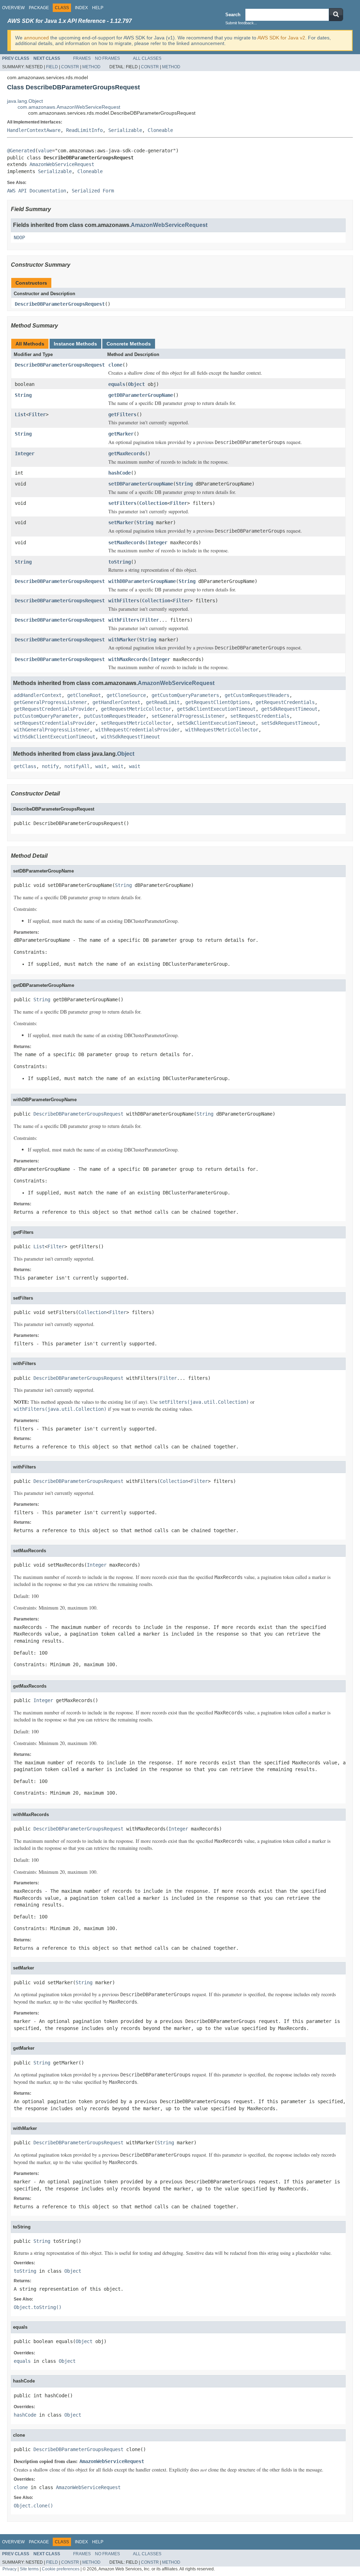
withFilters (124, 601)
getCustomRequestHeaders (257, 695)
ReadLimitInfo (84, 130)
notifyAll (77, 766)
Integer (25, 453)
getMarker (121, 434)
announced (36, 38)
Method (91, 67)
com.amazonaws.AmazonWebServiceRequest (69, 107)
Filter (37, 414)
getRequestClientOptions (218, 702)
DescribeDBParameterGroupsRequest (60, 304)
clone (115, 365)
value (45, 151)
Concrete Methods (129, 344)
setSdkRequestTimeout (289, 723)
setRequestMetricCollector (136, 723)
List (20, 414)
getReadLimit (163, 702)
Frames (82, 58)
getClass (25, 766)
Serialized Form (93, 191)
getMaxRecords (127, 453)
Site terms (29, 2569)
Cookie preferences (61, 2569)
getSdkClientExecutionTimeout (216, 709)
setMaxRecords (127, 543)
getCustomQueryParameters (185, 695)
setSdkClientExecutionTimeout (216, 723)
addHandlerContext (38, 695)
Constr (70, 67)
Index (81, 8)
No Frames (107, 58)
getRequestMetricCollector (136, 709)
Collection (153, 503)
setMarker (121, 522)
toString (120, 562)
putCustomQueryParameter (46, 716)
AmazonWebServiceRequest (62, 164)
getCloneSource (126, 695)
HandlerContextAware (34, 130)
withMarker (122, 640)
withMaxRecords (128, 659)
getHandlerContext (116, 702)
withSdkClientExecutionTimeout (54, 737)
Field (52, 67)
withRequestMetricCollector (222, 730)
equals (117, 384)
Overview (13, 8)
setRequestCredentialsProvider (54, 723)
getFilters (122, 414)
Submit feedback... (241, 23)
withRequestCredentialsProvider (137, 730)
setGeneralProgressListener (188, 716)
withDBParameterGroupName (142, 581)
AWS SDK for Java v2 (281, 38)
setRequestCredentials (260, 716)
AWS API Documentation (37, 191)
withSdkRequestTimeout (130, 737)
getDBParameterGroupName (141, 395)
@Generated (21, 151)
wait (101, 766)
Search (233, 15)
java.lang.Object (25, 101)
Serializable (125, 130)
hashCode (120, 473)
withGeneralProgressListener (52, 730)
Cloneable (160, 130)
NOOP (19, 237)
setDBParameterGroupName (141, 484)
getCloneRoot (84, 695)
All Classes (147, 58)
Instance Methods (75, 344)
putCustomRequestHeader (115, 716)
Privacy (9, 2569)
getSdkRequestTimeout (289, 709)
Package (39, 8)
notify (50, 766)
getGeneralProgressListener (50, 702)
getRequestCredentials (285, 702)
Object (136, 384)
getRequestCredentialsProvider (54, 709)
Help (98, 8)
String (23, 395)
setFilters (122, 503)
